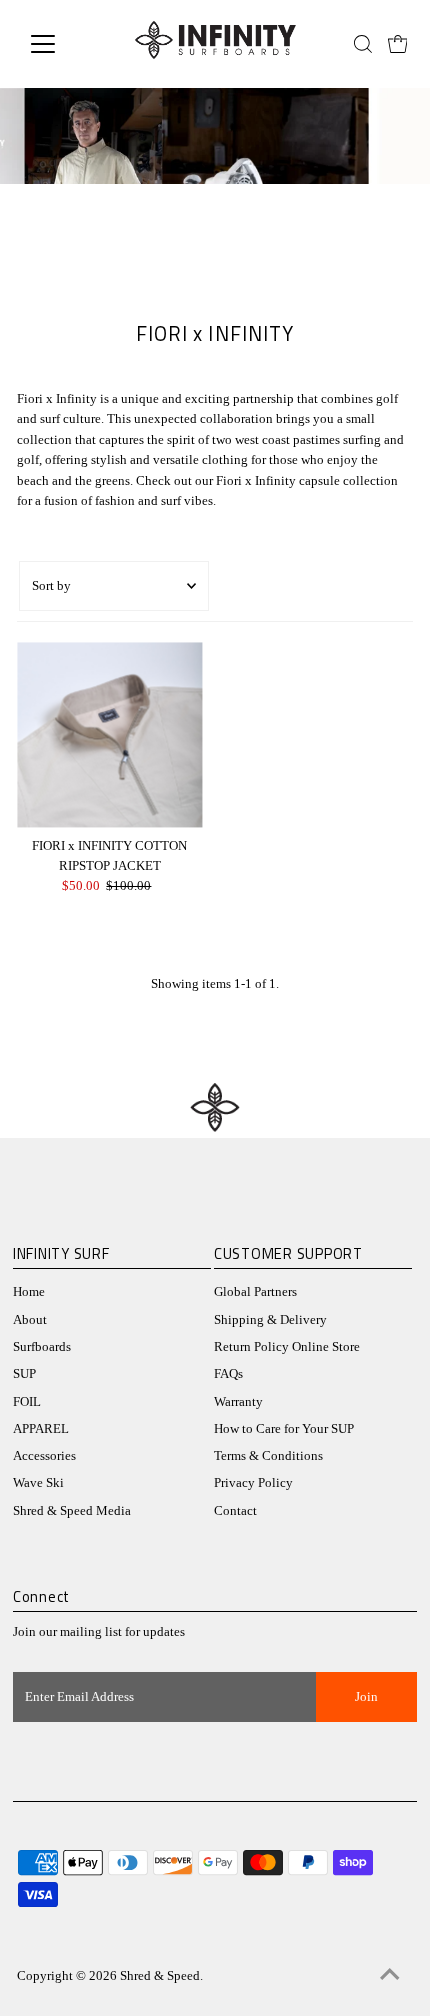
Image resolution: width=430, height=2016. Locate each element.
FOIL (27, 1402)
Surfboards (42, 1347)
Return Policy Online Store (287, 1347)
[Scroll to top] (390, 1976)
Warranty (238, 1402)
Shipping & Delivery (270, 1320)
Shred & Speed (160, 1976)
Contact (235, 1511)
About (30, 1320)
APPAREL (41, 1429)
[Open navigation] (64, 44)
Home (29, 1292)
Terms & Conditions (268, 1456)
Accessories (44, 1456)
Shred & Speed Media (72, 1511)
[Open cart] (398, 44)
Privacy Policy (253, 1483)
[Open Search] (363, 44)
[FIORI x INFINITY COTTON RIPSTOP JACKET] (109, 734)
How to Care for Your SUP (284, 1429)
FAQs (228, 1374)
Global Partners (255, 1292)
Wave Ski (38, 1483)
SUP (24, 1374)
